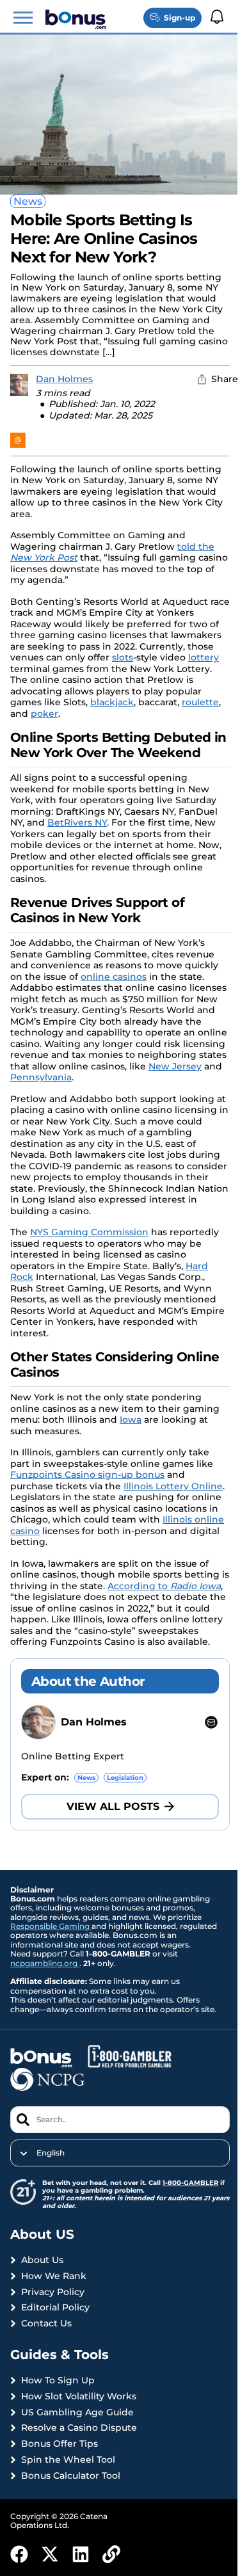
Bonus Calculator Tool (71, 2476)
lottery (204, 657)
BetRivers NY (77, 822)
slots (123, 657)
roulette (200, 702)
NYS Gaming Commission (89, 1232)
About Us (42, 2260)
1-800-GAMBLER (190, 2183)
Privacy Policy (53, 2292)
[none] (120, 2153)
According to (164, 1586)
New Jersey (175, 1066)
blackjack (112, 702)
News (28, 201)
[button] (23, 18)
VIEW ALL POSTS (113, 1806)
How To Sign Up (58, 2380)
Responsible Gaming (51, 1926)
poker (44, 714)
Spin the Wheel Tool (68, 2460)
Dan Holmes (64, 379)
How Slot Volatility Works (79, 2396)
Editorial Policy (55, 2308)
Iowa (131, 1420)
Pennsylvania (41, 1077)
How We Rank (54, 2276)
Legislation (125, 1778)
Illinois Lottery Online (173, 1486)
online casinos (114, 977)
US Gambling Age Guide (77, 2412)
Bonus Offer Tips (60, 2444)
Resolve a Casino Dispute (79, 2428)
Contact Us (46, 2324)
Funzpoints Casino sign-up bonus (87, 1475)
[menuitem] (120, 2153)
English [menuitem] (51, 2153)
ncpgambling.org (45, 1963)
